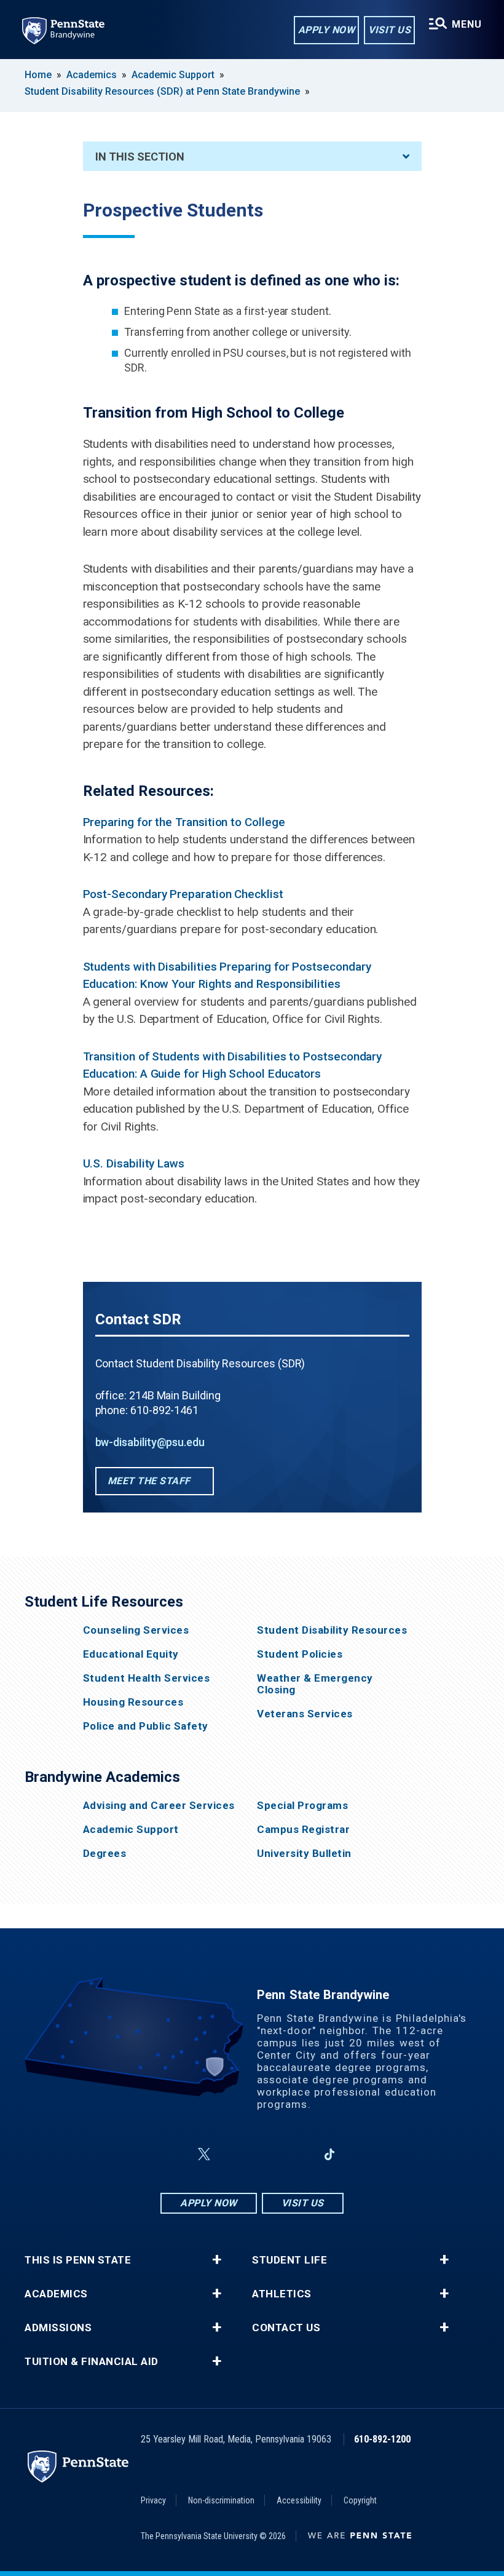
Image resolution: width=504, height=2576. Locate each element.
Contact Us (286, 2328)
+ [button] (217, 2260)
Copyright (360, 2500)
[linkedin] (297, 2154)
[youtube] (266, 2154)
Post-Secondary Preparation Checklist (183, 894)
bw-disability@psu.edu (150, 1442)
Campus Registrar (303, 1830)
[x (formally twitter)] (204, 2154)
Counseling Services (136, 1630)
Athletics (282, 2294)
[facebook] (175, 2154)
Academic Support (173, 75)
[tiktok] (330, 2154)
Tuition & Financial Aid (92, 2362)
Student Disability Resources (332, 1630)
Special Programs (302, 1806)
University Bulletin (304, 1854)
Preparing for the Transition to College (184, 822)
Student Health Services (147, 1678)
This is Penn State (78, 2260)
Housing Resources (133, 1702)
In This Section (140, 157)
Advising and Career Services (159, 1806)
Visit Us (389, 30)
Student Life (289, 2260)
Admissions (58, 2328)
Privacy (153, 2500)
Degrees (105, 1854)
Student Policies (300, 1654)
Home (38, 75)
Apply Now (327, 30)
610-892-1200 (382, 2439)
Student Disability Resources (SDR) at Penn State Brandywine (162, 91)
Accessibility (299, 2500)
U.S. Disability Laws (134, 1163)
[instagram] (234, 2154)
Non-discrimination (221, 2500)
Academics (92, 75)
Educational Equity (131, 1654)
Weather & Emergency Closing (315, 1684)
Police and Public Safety (146, 1726)
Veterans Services (305, 1714)
